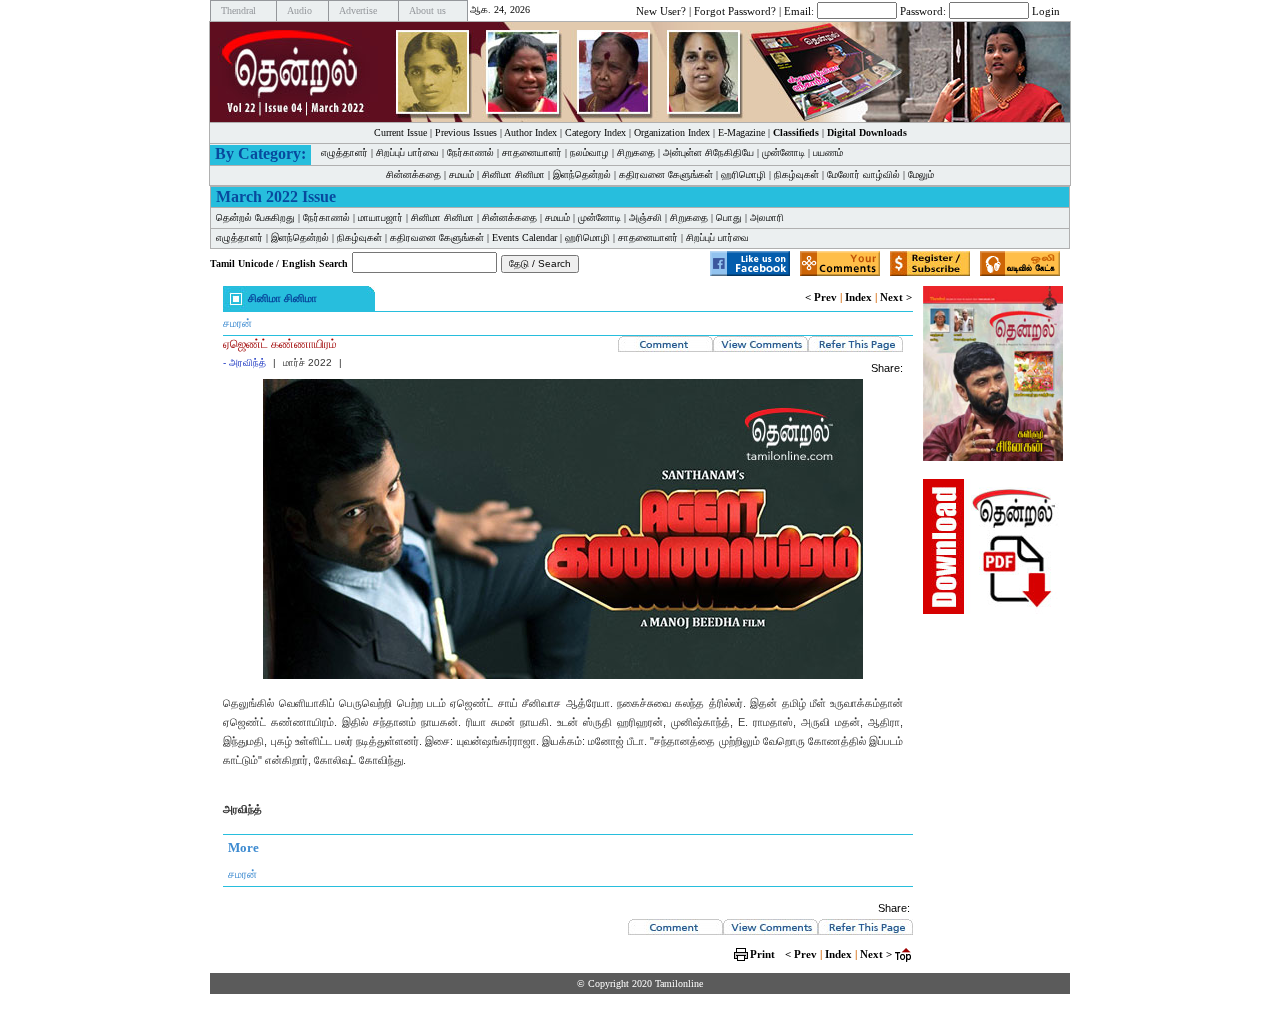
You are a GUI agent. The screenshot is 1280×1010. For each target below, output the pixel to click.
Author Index (530, 132)
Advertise (358, 10)
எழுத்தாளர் (344, 152)
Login (1046, 10)
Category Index (595, 132)
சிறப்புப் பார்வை (407, 152)
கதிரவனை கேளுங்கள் (666, 174)
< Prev (821, 297)
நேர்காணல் (470, 152)
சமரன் (237, 323)
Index (858, 297)
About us (427, 10)
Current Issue (400, 132)
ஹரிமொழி (743, 174)
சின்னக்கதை (413, 174)
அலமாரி (767, 217)
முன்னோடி (783, 152)
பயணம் (828, 152)
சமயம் (461, 174)
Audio (299, 10)
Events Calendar (524, 237)
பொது (729, 217)
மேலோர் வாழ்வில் (863, 174)
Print (762, 954)
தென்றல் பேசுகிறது (255, 217)
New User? (661, 10)
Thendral (238, 10)
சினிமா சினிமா (513, 174)
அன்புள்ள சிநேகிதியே (708, 152)
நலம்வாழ (589, 152)
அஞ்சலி (645, 217)
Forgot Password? (735, 10)
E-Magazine (741, 132)
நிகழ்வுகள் (796, 174)
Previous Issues (466, 132)
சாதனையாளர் (532, 152)
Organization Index (672, 132)
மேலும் (921, 174)
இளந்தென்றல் (582, 174)
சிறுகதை (636, 152)
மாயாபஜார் (380, 217)
